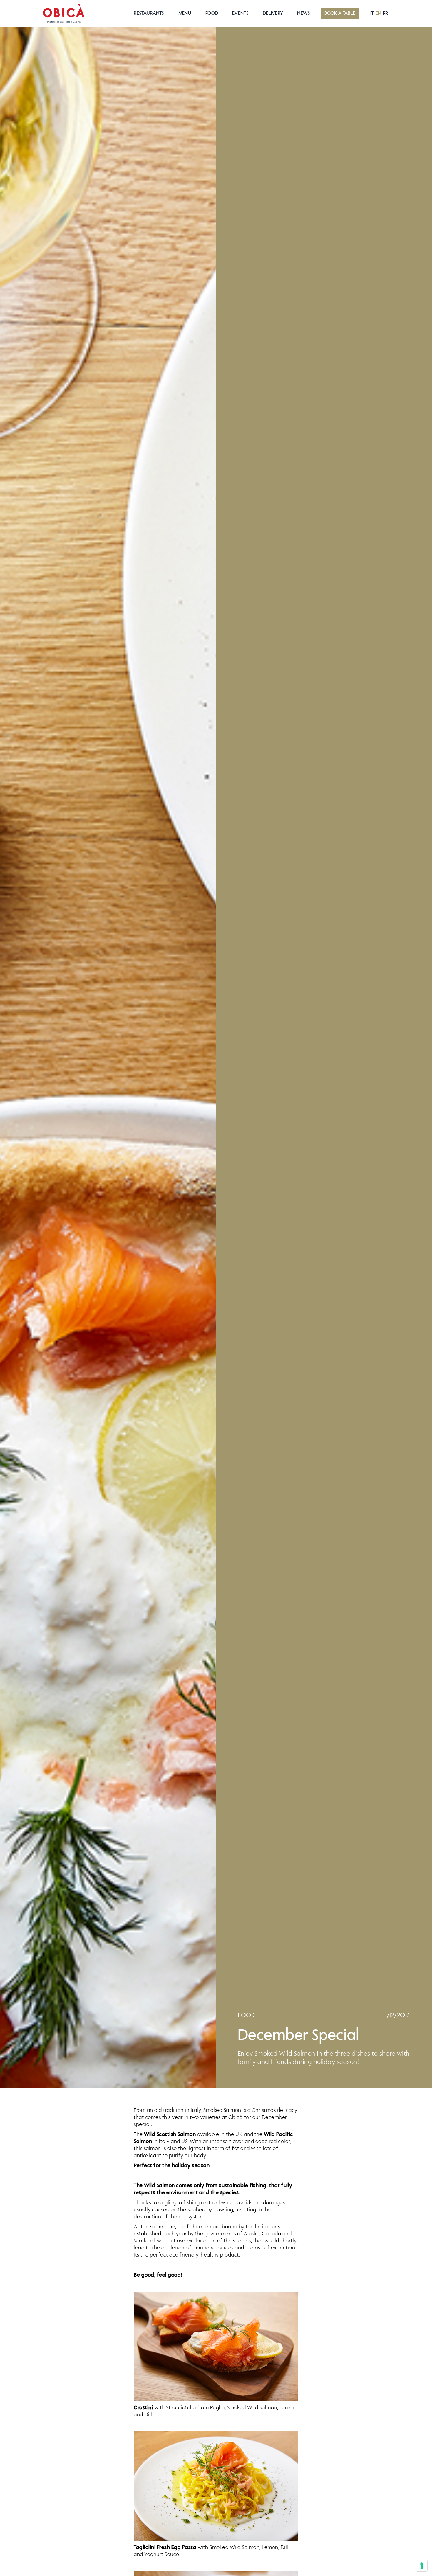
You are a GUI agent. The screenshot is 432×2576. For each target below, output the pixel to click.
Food (212, 14)
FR (385, 14)
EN (379, 14)
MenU (185, 14)
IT (372, 14)
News (304, 14)
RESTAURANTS (149, 14)
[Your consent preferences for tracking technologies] (422, 2566)
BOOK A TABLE (340, 14)
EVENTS (240, 14)
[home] (64, 14)
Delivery (273, 14)
